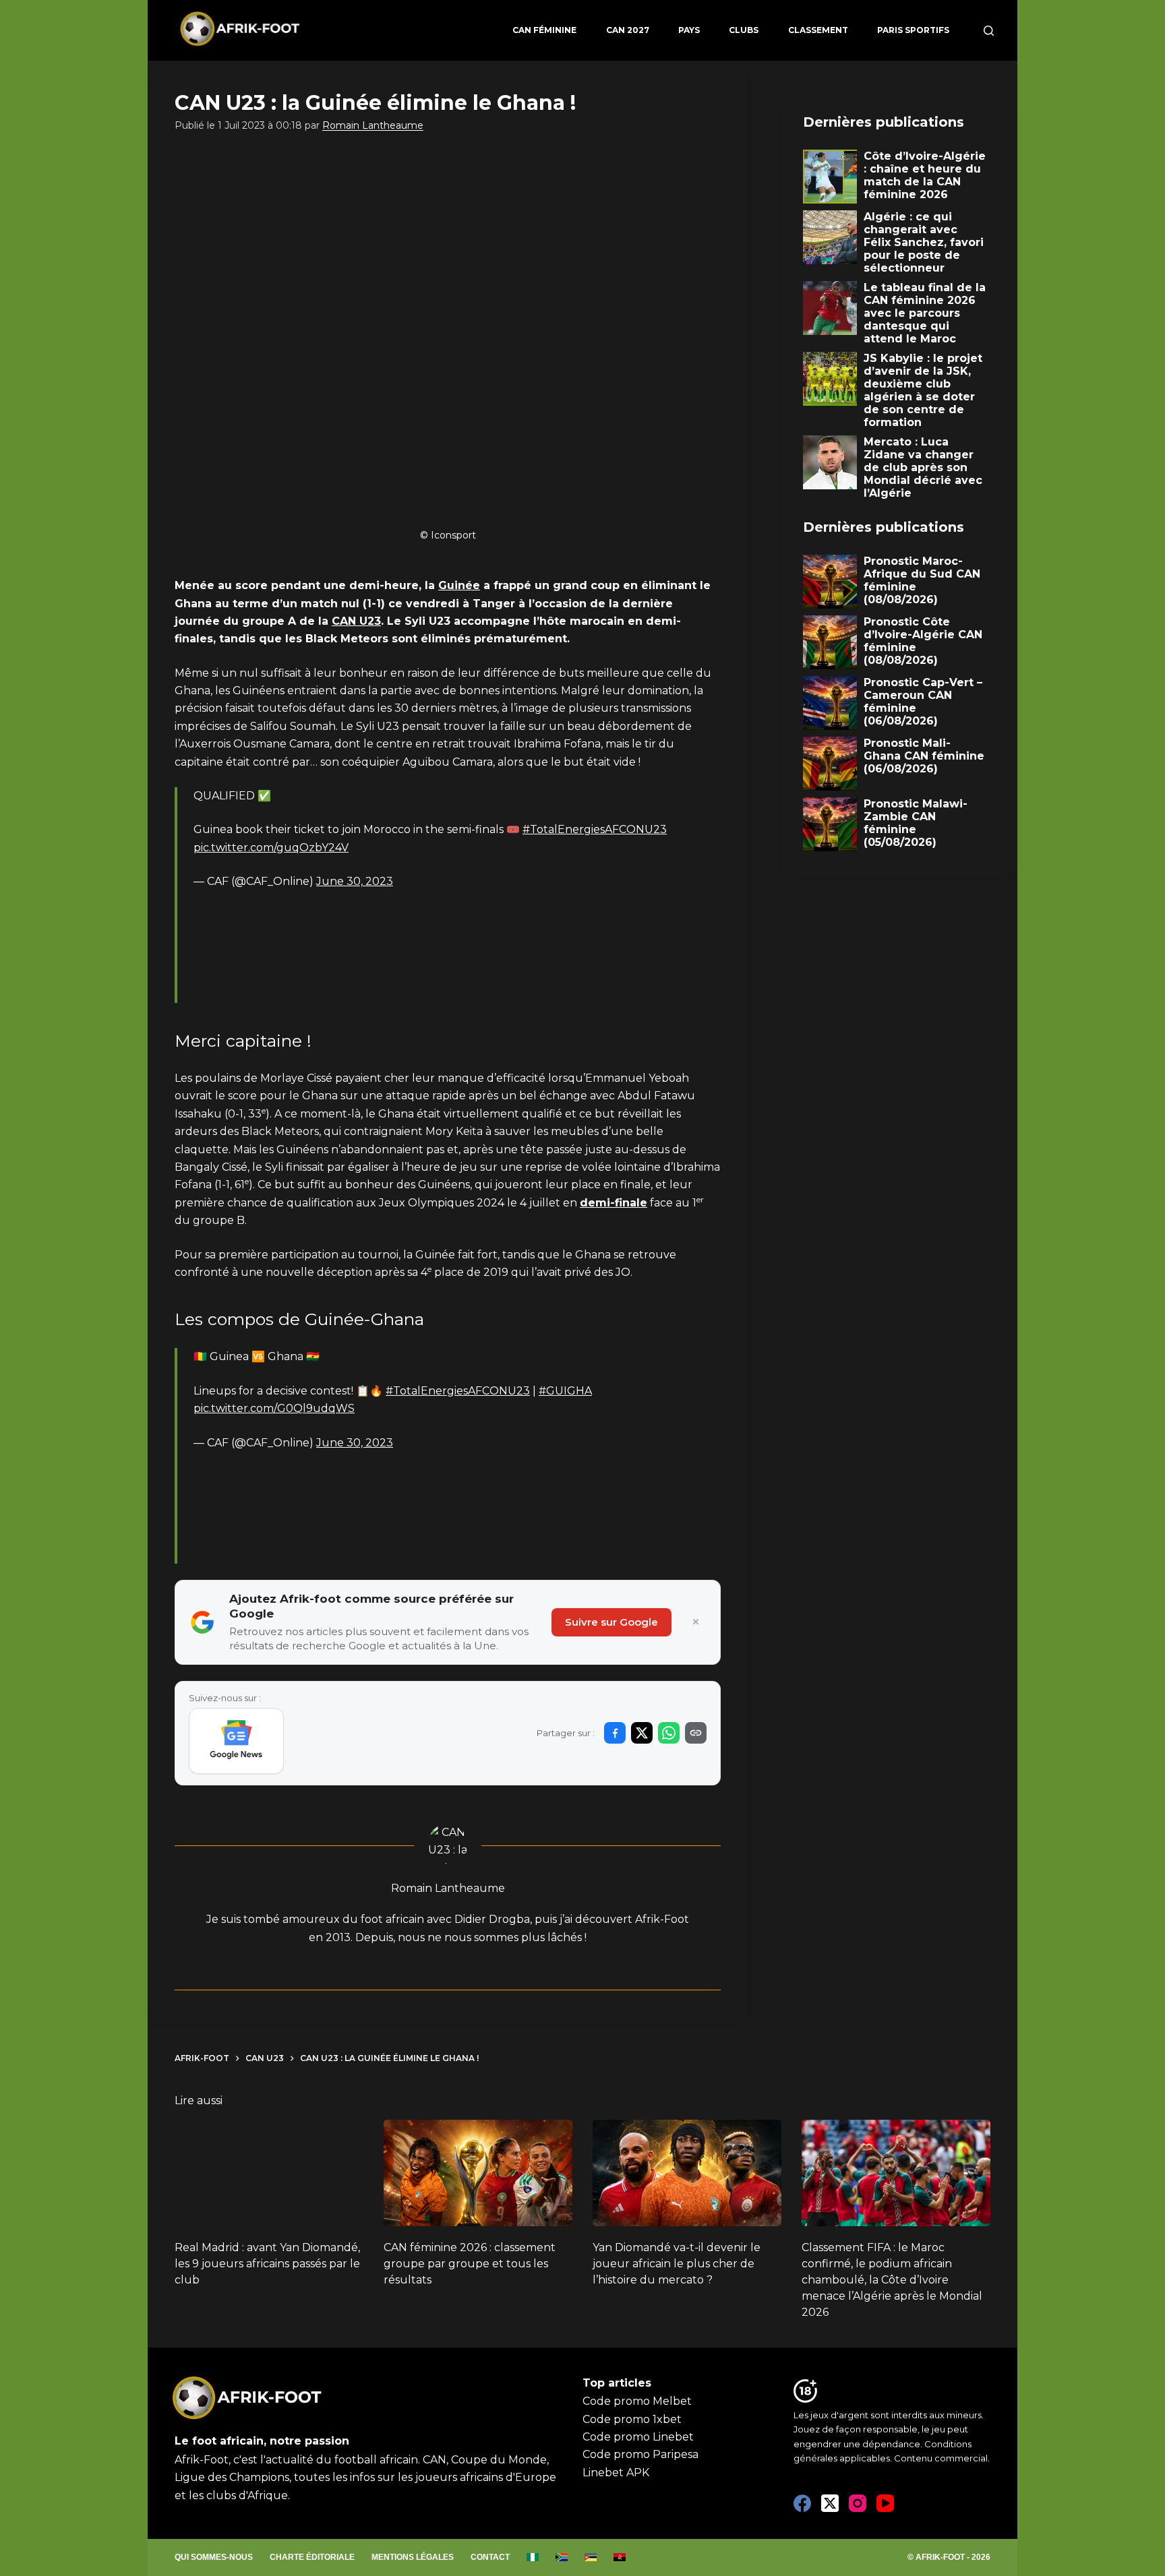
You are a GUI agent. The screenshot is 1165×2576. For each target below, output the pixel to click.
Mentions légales (413, 2557)
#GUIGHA (565, 1391)
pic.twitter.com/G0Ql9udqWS (274, 1408)
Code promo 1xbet (632, 2419)
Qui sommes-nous (214, 2557)
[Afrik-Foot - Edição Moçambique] (591, 2558)
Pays (689, 30)
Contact (490, 2557)
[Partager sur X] (642, 1733)
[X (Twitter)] (830, 2503)
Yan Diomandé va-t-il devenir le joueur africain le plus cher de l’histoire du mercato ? (677, 2264)
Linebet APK (616, 2473)
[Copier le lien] (696, 1733)
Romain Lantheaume (373, 125)
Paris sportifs (913, 30)
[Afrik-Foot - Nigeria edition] (533, 2558)
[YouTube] (885, 2503)
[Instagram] (858, 2503)
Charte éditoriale (312, 2557)
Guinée (459, 585)
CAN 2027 (628, 30)
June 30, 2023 (355, 881)
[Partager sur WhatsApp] (669, 1733)
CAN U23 (356, 621)
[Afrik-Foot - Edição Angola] (620, 2558)
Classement (818, 30)
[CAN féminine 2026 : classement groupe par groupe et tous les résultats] (478, 2173)
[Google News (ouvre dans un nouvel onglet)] (236, 1741)
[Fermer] (696, 1622)
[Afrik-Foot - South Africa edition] (562, 2558)
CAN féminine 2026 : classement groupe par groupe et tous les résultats (470, 2264)
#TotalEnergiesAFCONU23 (595, 829)
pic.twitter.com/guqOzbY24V (271, 848)
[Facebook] (802, 2503)
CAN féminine (544, 30)
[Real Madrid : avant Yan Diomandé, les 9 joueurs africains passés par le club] (269, 2173)
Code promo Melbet (637, 2401)
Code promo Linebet (638, 2437)
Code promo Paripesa (640, 2454)
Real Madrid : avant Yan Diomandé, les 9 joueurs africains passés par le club (267, 2264)
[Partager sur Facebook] (615, 1733)
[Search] (989, 31)
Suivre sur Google (611, 1622)
